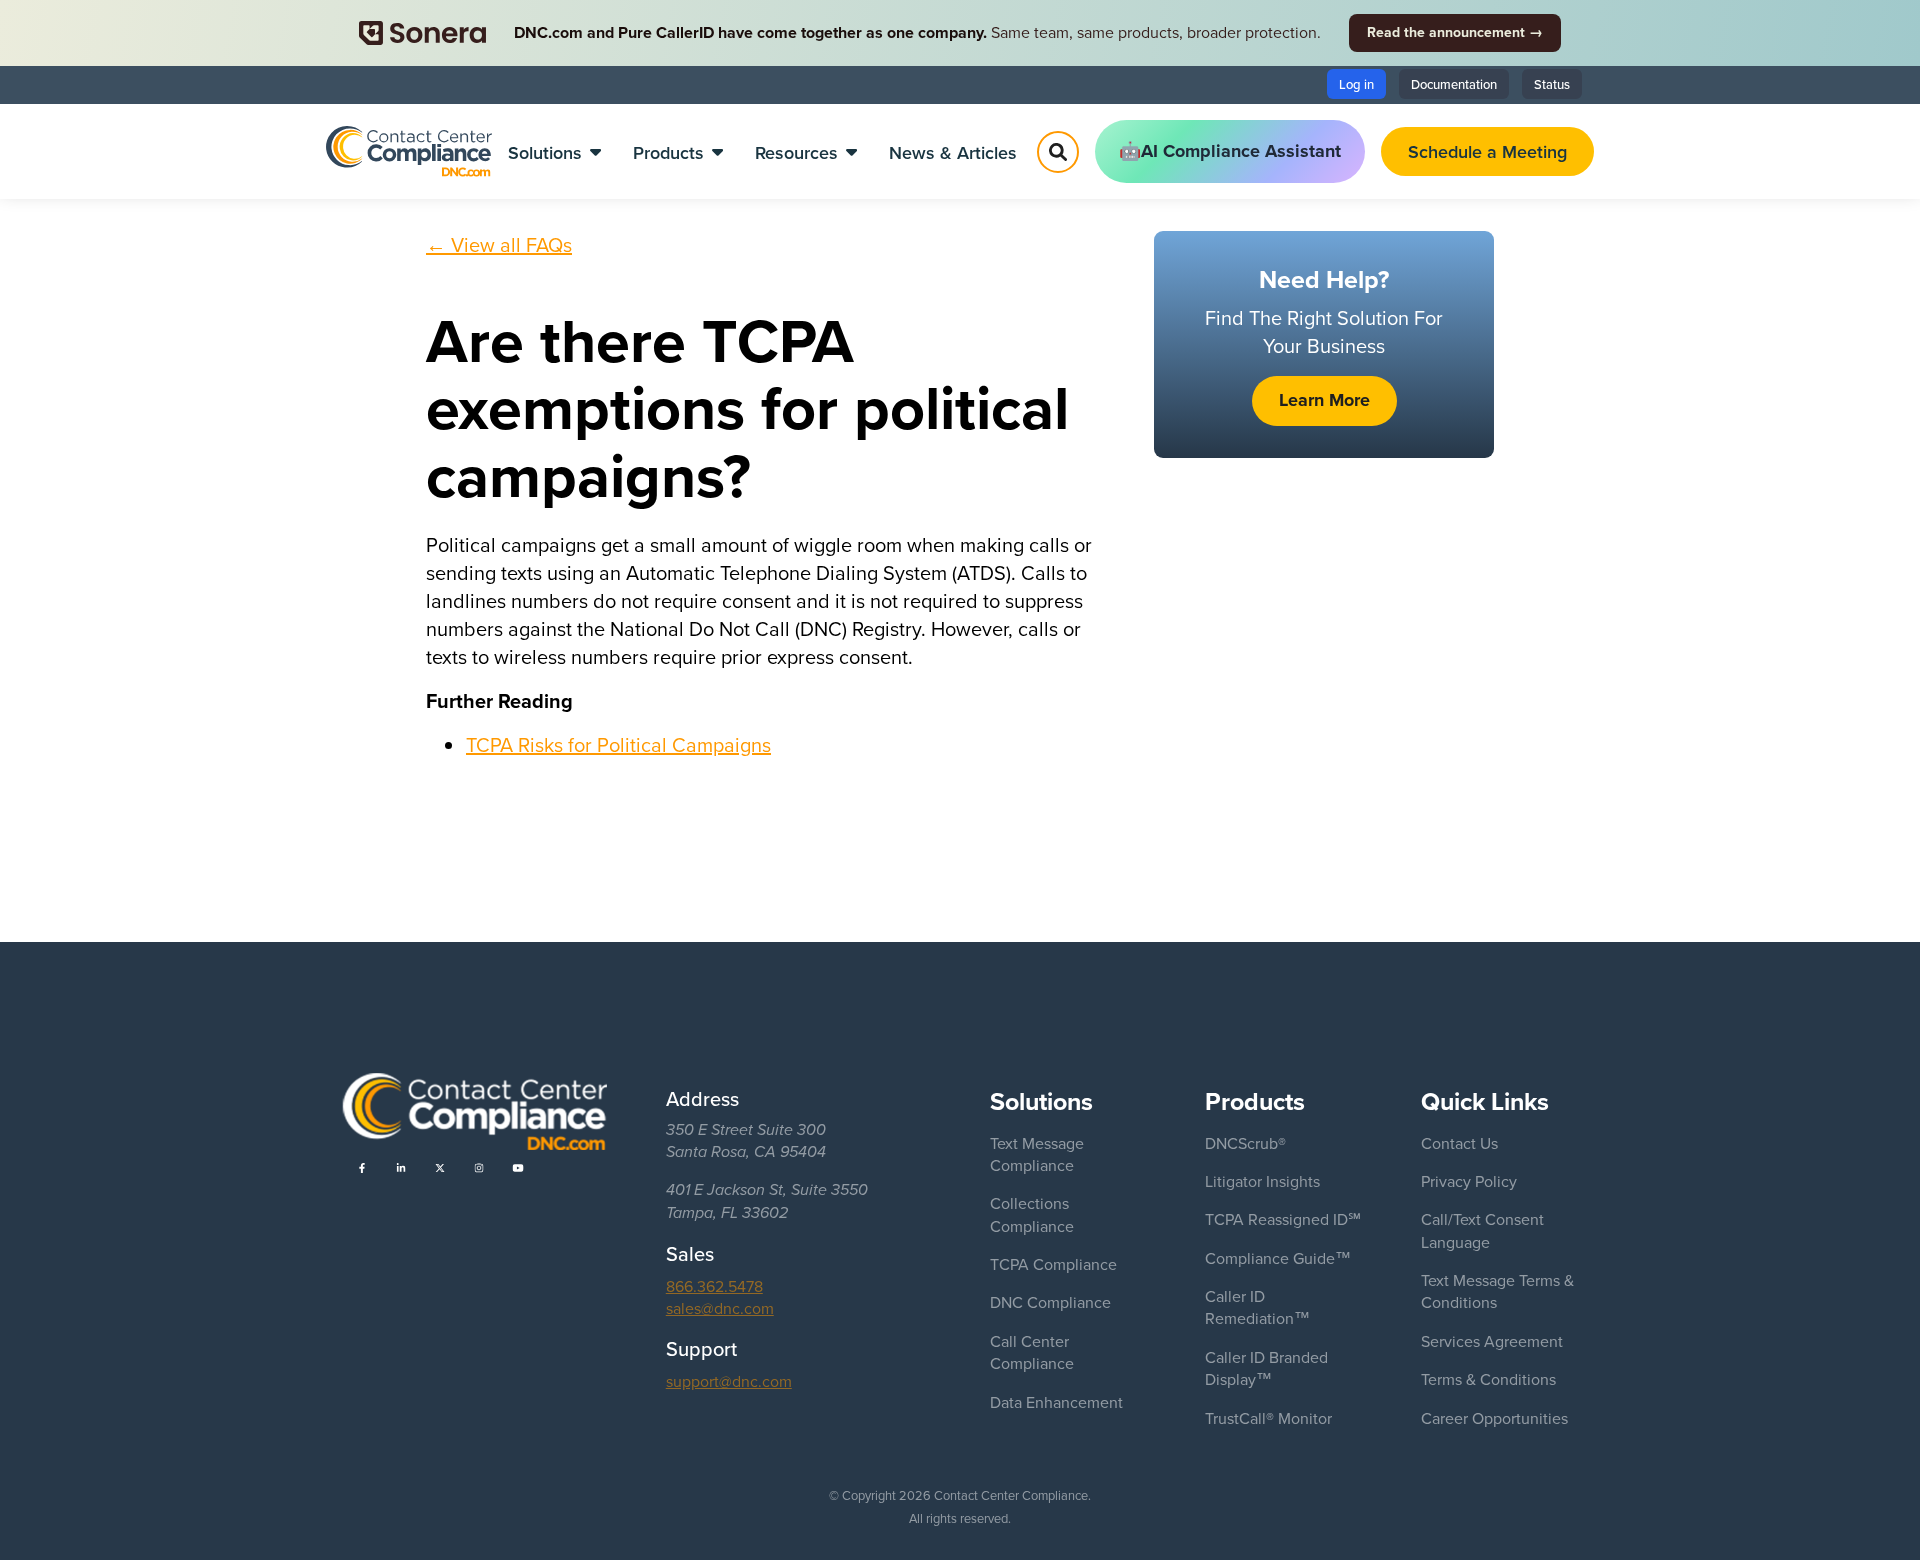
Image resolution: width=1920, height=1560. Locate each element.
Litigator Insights (1262, 1181)
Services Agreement (1492, 1341)
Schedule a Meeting (1487, 151)
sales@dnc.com (720, 1308)
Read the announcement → (1455, 32)
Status (1552, 84)
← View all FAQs (499, 244)
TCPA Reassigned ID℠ (1283, 1219)
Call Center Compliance (1032, 1352)
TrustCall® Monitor (1268, 1418)
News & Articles (953, 152)
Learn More (1324, 400)
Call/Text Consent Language (1482, 1230)
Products (668, 152)
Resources (796, 152)
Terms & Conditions (1488, 1379)
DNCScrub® (1245, 1143)
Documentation (1454, 84)
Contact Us (1459, 1143)
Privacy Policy (1469, 1181)
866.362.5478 (714, 1286)
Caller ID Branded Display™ (1266, 1368)
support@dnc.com (729, 1381)
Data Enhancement (1056, 1402)
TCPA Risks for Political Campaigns (618, 744)
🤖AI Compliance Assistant (1230, 151)
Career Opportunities (1494, 1418)
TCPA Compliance (1053, 1264)
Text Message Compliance (1037, 1154)
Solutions (545, 152)
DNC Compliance (1050, 1302)
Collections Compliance (1032, 1214)
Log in (1356, 84)
